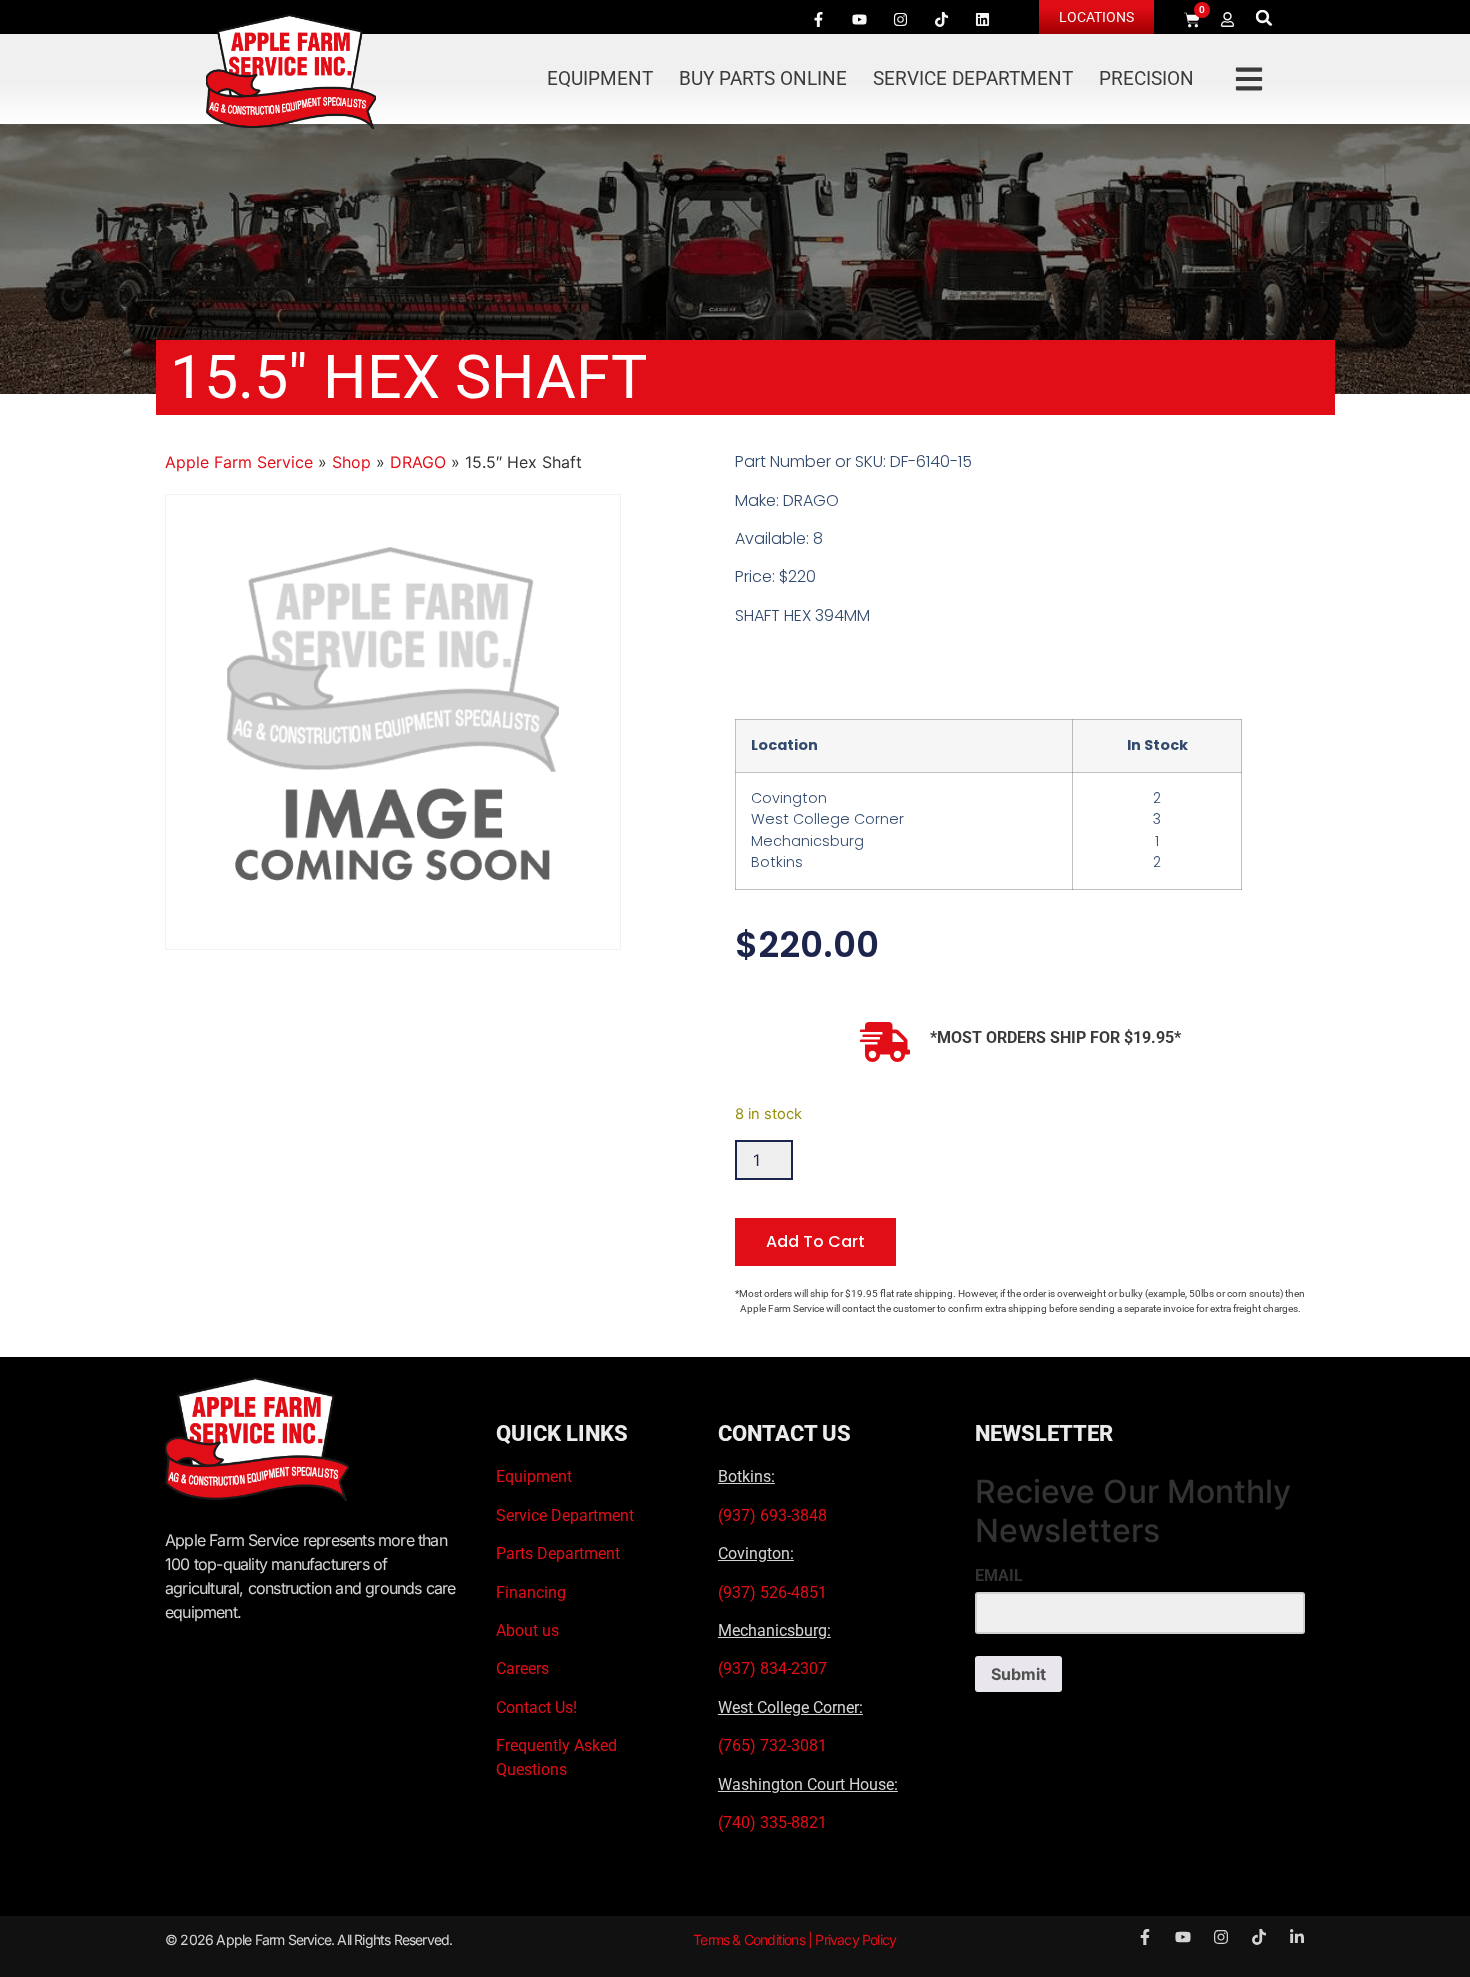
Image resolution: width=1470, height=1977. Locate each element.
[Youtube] (859, 19)
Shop (351, 462)
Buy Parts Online (763, 78)
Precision (1146, 78)
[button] (1264, 17)
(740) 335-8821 (774, 1822)
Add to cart (815, 1241)
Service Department (973, 78)
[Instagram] (900, 19)
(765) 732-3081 (772, 1745)
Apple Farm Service (239, 462)
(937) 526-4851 (772, 1592)
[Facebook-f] (818, 19)
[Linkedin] (982, 19)
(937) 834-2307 (772, 1668)
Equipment (600, 78)
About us (527, 1630)
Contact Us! (536, 1707)
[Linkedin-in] (1297, 1937)
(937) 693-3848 (772, 1515)
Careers (522, 1668)
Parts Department (558, 1553)
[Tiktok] (941, 19)
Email (999, 1576)
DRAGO (418, 462)
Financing (531, 1592)
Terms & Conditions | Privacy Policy (794, 1939)
